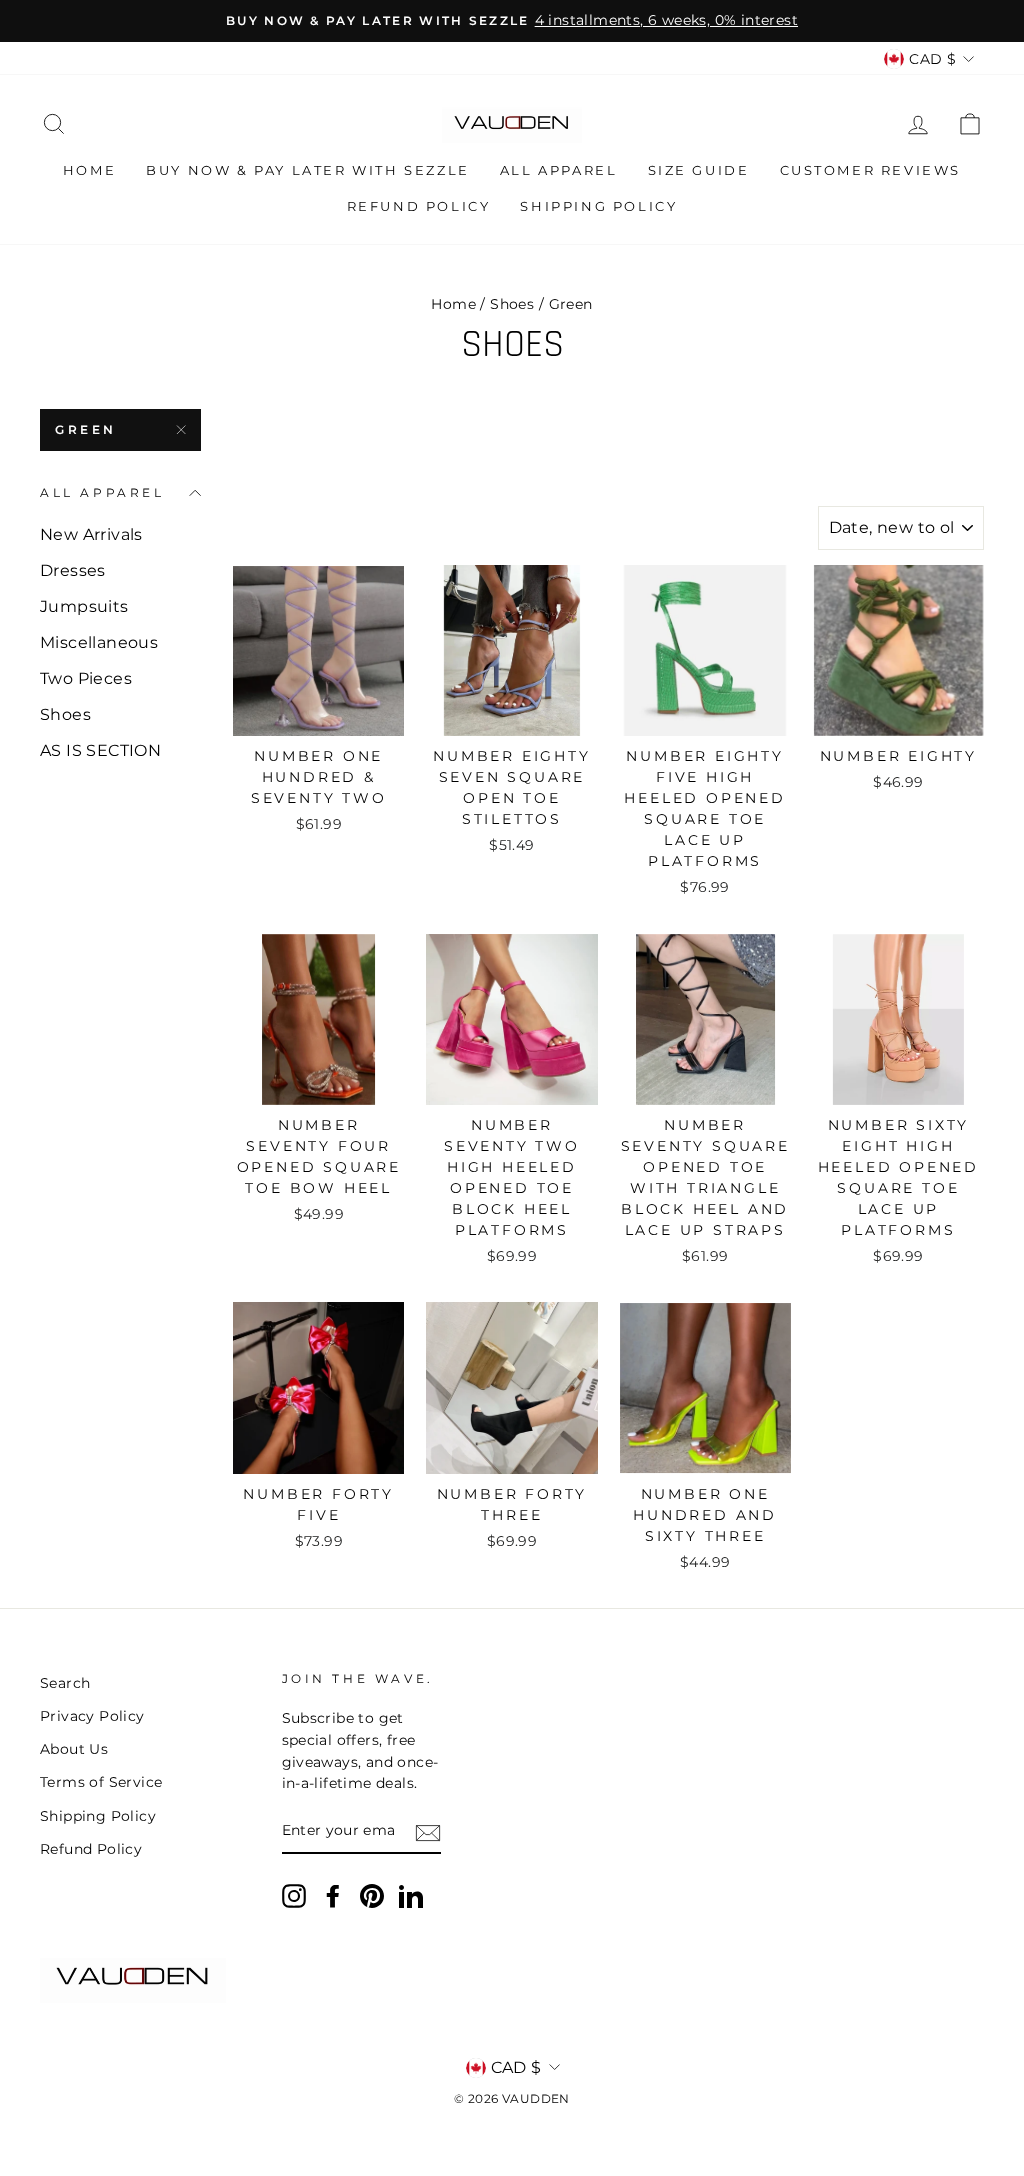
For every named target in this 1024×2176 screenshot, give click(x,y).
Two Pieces (86, 678)
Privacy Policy (92, 1716)
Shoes (512, 304)
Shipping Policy (598, 206)
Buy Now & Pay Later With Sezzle (308, 170)
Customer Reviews (871, 170)
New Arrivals (91, 534)
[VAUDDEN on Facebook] (333, 1896)
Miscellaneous (99, 642)
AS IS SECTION (100, 750)
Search (65, 1683)
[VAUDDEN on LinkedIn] (411, 1896)
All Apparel (559, 170)
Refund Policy (419, 206)
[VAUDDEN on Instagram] (294, 1896)
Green (86, 429)
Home (89, 170)
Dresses (73, 570)
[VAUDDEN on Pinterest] (372, 1896)
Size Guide (699, 170)
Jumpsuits (84, 606)
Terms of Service (101, 1782)
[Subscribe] (428, 1832)
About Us (74, 1749)
